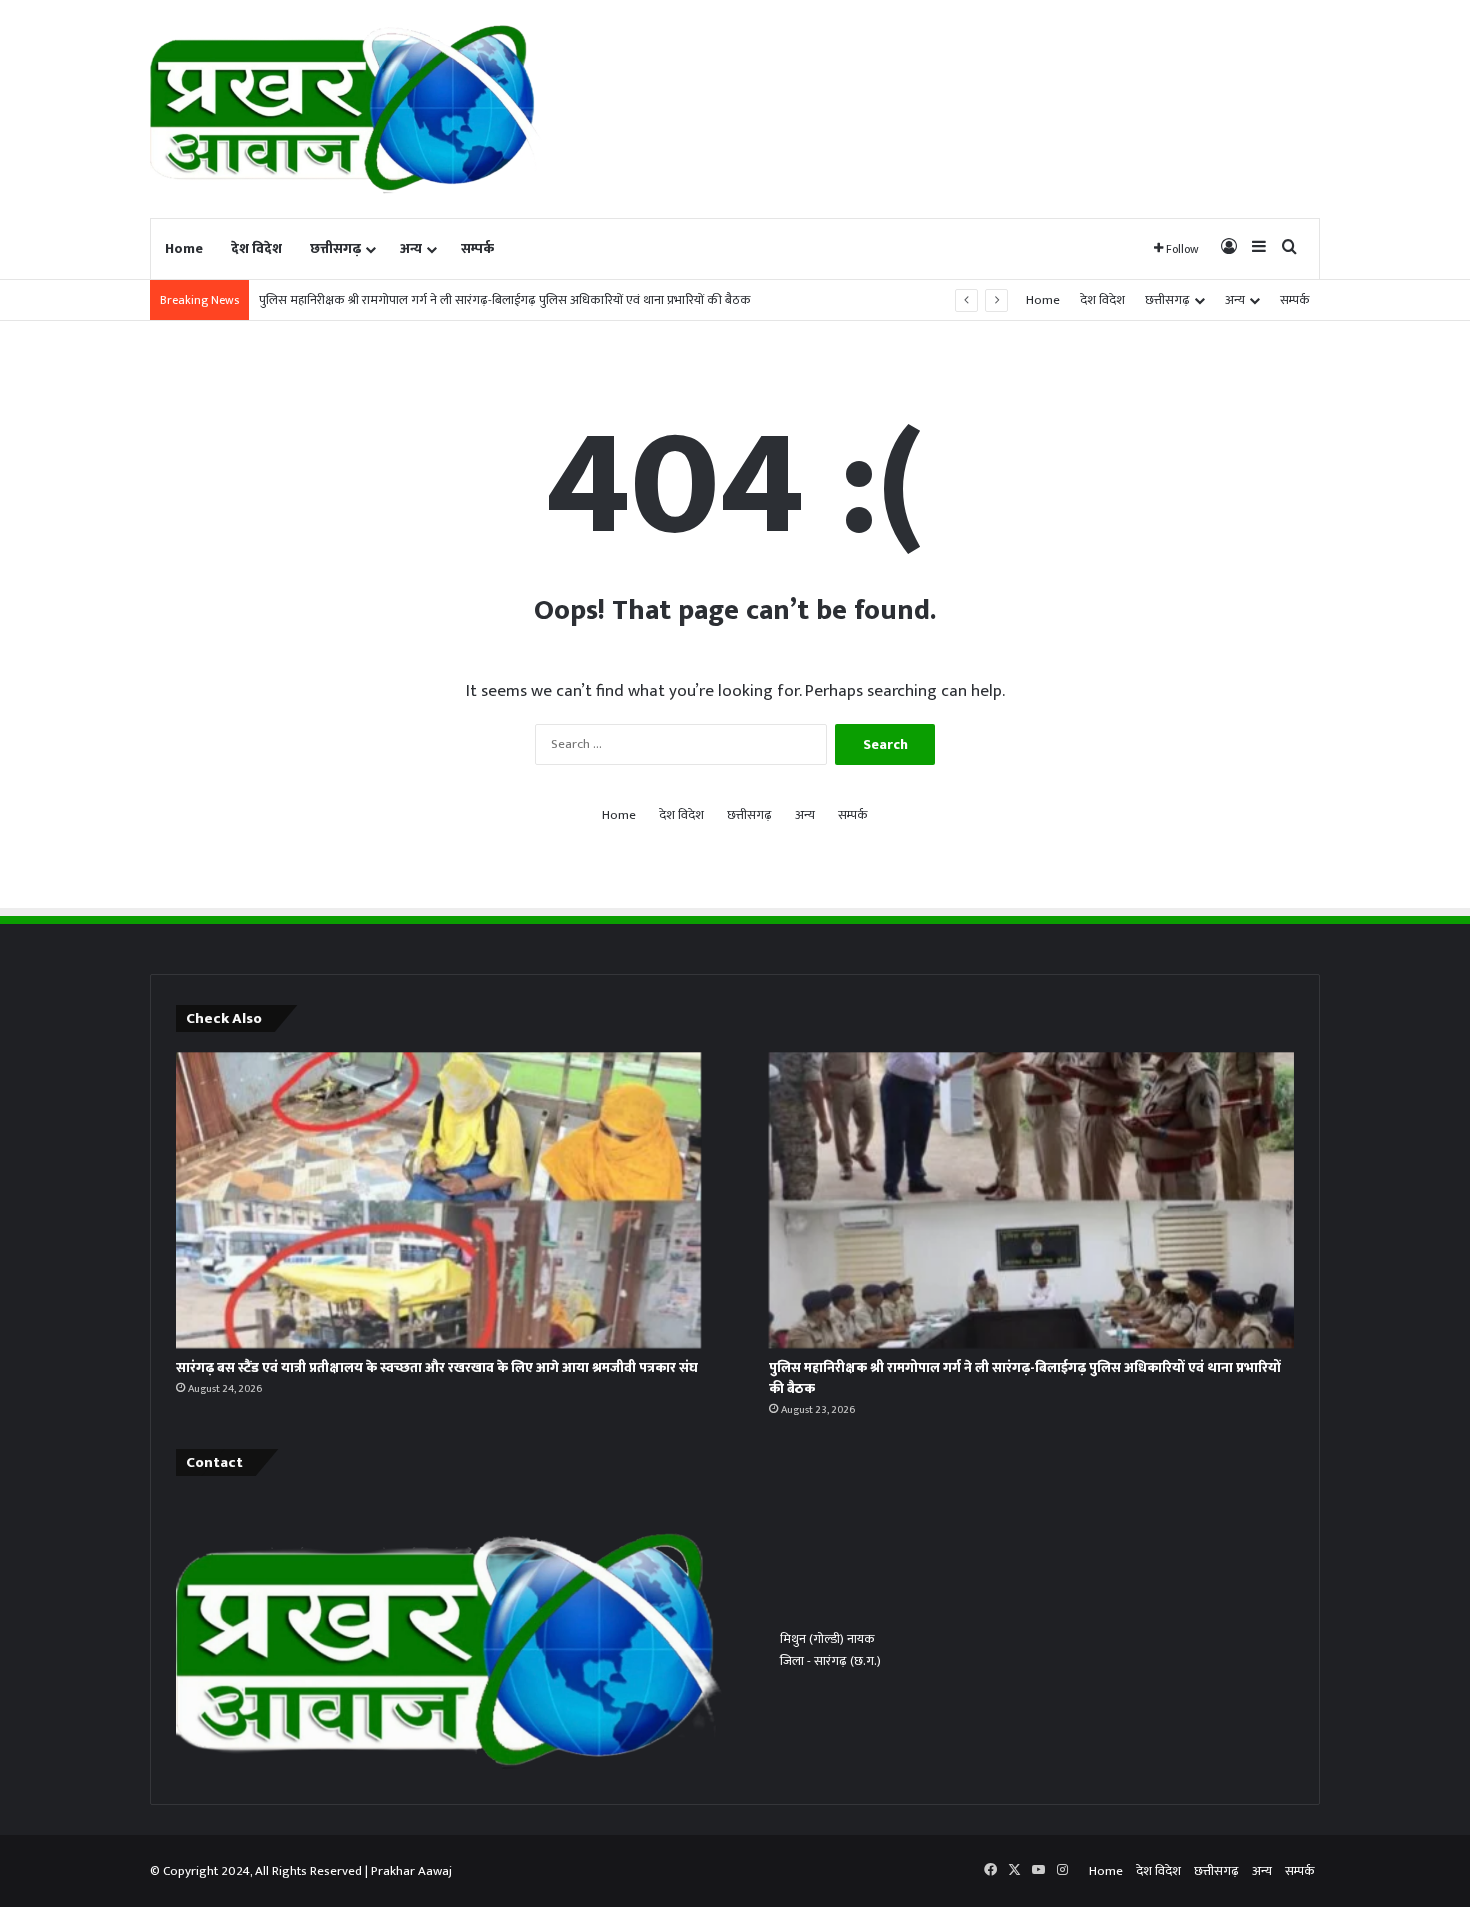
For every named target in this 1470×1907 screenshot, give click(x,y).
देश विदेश (256, 248)
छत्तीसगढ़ (335, 248)
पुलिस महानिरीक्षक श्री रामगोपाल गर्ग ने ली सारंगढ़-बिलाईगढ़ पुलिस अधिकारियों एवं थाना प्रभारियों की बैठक (505, 300)
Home (184, 248)
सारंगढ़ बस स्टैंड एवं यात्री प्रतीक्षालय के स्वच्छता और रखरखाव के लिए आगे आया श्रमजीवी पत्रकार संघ (437, 1367)
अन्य (411, 248)
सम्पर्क (477, 248)
